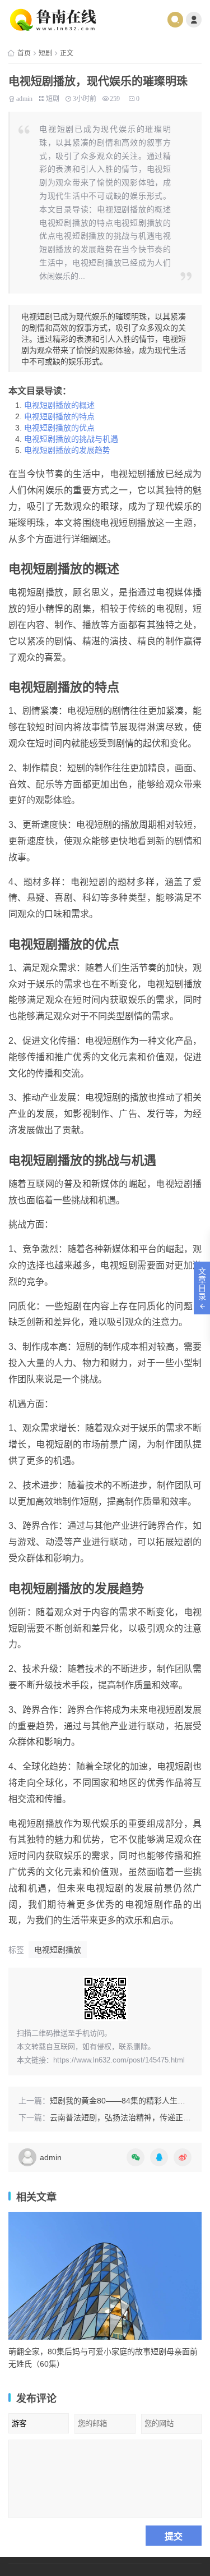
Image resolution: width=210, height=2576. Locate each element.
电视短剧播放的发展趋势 (67, 450)
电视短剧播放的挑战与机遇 (71, 439)
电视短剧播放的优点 (59, 428)
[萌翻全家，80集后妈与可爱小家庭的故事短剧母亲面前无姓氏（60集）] (105, 2276)
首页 (24, 53)
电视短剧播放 (58, 1950)
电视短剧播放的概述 (59, 405)
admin (24, 98)
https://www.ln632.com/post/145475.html (119, 2060)
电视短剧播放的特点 (59, 416)
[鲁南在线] (62, 20)
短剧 (45, 53)
